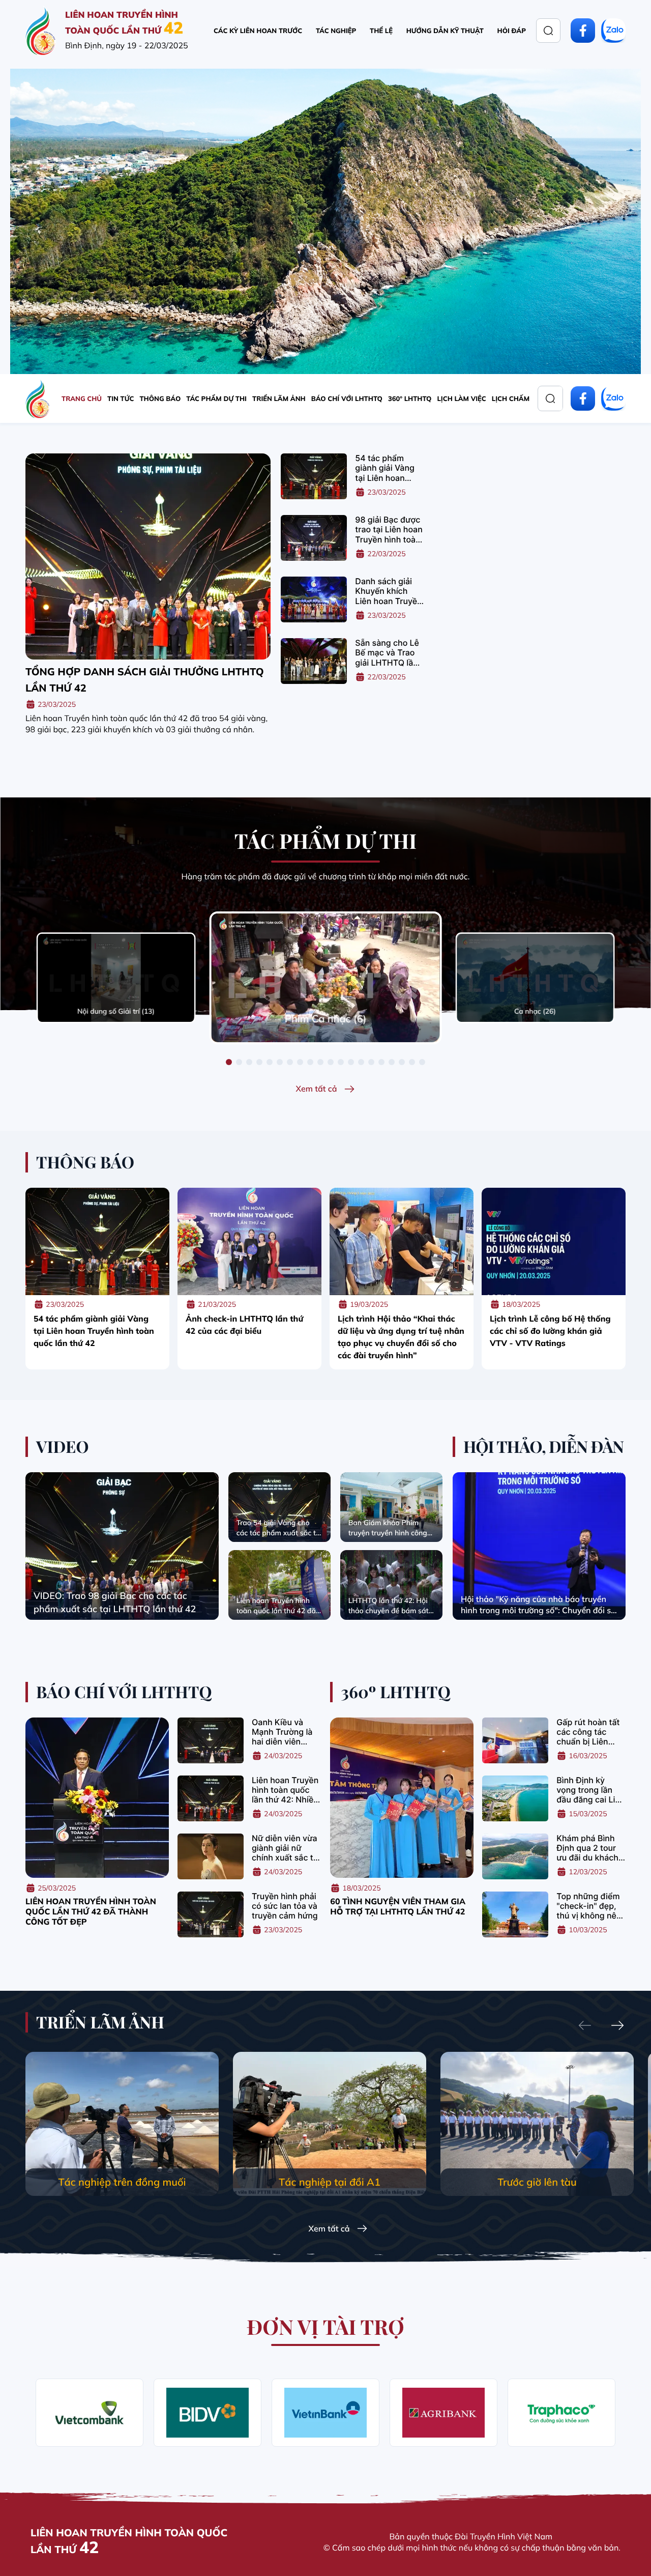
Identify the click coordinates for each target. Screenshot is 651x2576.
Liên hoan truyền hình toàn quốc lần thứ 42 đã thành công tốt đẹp (91, 1911)
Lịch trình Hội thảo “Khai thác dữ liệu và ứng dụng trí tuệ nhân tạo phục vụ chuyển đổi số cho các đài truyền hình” (401, 1337)
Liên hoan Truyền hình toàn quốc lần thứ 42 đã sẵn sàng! (276, 1606)
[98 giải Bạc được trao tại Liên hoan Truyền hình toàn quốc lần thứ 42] (314, 538)
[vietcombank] (90, 2413)
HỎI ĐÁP (512, 31)
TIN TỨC (121, 399)
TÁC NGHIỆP (336, 31)
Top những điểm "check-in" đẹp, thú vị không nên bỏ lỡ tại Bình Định (589, 1906)
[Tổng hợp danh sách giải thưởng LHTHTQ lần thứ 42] (148, 556)
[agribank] (443, 2413)
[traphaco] (561, 2413)
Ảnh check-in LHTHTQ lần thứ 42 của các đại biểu (244, 1325)
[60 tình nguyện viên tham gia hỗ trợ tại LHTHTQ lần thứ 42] (402, 1798)
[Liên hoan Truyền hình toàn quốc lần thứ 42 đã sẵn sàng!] (279, 1585)
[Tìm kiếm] (548, 31)
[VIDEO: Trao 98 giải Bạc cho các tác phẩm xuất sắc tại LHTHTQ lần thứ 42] (122, 1546)
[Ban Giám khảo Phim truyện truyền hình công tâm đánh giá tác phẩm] (391, 1507)
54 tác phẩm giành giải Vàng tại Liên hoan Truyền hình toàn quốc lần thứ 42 (388, 468)
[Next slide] (617, 2026)
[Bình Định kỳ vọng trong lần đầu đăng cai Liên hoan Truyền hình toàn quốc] (515, 1798)
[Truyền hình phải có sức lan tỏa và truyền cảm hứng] (211, 1914)
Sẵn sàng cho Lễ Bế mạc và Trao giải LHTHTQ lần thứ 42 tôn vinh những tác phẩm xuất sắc (387, 653)
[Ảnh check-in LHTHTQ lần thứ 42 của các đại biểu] (249, 1241)
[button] (229, 1062)
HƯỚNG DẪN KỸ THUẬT (445, 31)
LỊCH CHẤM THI (517, 399)
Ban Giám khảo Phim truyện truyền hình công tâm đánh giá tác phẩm (388, 1528)
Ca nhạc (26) (535, 1011)
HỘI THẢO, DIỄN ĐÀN (543, 1447)
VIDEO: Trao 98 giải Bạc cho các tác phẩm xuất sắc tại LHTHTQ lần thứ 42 (115, 1602)
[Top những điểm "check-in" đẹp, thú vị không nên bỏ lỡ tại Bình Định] (515, 1914)
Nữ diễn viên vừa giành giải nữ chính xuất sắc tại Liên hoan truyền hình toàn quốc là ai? (286, 1848)
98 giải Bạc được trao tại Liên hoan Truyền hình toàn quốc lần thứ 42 (389, 530)
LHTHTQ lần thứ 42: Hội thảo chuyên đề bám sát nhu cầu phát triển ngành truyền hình (391, 1606)
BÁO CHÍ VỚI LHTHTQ (347, 399)
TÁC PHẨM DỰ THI (216, 399)
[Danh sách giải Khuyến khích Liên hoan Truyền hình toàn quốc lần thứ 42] (314, 599)
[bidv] (208, 2413)
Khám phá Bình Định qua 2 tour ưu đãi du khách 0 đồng (587, 1848)
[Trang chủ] (38, 398)
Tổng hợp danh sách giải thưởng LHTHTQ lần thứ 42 (145, 680)
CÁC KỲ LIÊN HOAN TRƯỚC (258, 31)
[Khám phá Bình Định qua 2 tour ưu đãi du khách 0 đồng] (515, 1856)
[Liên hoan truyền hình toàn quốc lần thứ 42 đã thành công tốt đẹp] (97, 1798)
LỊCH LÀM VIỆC (461, 399)
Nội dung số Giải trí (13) (116, 1011)
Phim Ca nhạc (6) (326, 1019)
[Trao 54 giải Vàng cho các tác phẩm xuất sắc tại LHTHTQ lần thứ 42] (279, 1507)
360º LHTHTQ (410, 399)
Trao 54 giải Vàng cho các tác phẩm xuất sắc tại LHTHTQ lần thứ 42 (279, 1528)
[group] (122, 2124)
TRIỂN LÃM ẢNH (279, 399)
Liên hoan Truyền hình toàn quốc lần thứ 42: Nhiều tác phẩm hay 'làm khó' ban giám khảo (285, 1790)
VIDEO (63, 1447)
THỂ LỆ (381, 31)
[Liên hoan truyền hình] (41, 31)
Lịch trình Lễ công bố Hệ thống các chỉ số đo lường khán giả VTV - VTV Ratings (550, 1331)
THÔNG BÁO (160, 399)
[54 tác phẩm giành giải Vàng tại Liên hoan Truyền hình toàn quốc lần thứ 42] (314, 476)
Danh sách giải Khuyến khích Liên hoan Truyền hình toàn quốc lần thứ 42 (388, 591)
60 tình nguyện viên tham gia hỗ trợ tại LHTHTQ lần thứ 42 (398, 1906)
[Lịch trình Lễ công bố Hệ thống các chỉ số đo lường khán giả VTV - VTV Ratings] (554, 1241)
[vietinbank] (325, 2413)
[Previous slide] (585, 2026)
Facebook (583, 31)
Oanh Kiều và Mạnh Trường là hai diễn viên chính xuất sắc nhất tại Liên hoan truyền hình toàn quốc (285, 1732)
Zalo (613, 31)
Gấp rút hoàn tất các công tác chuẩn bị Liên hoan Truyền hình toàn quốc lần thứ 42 (590, 1732)
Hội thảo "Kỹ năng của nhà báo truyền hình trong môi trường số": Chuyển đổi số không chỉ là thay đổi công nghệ (538, 1605)
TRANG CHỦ (82, 399)
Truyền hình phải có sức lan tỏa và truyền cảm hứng (285, 1906)
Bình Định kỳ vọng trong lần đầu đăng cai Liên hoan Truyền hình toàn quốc (590, 1790)
